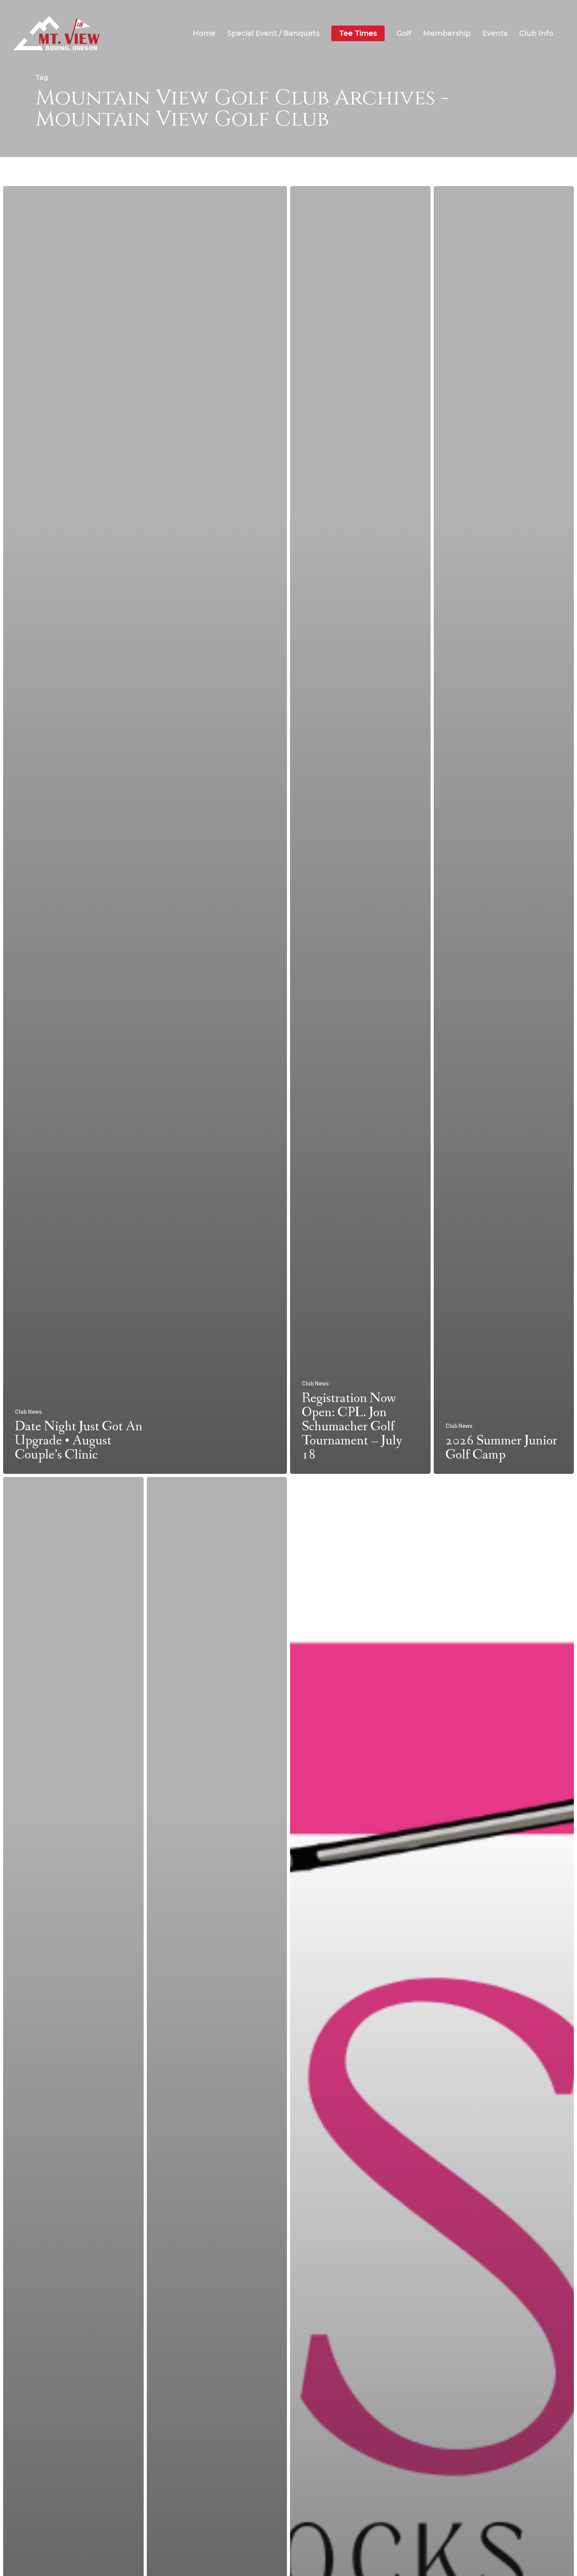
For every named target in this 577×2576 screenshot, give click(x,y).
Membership (447, 34)
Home (204, 34)
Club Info (536, 34)
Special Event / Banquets (273, 34)
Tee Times (358, 34)
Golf (404, 34)
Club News (28, 1412)
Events (495, 34)
